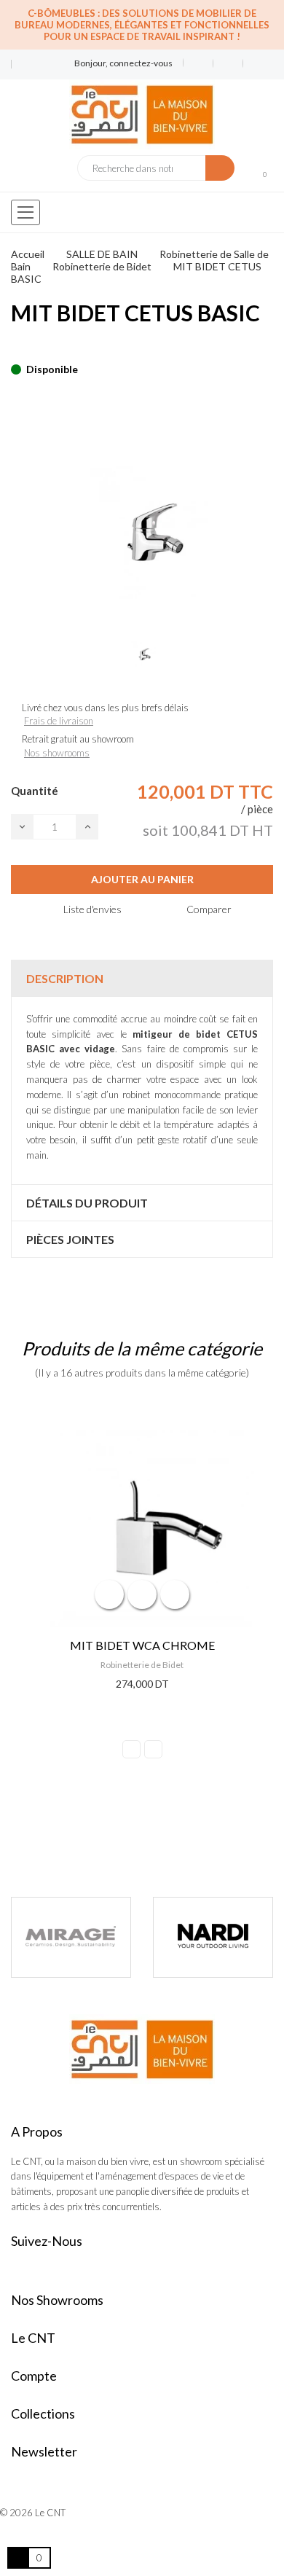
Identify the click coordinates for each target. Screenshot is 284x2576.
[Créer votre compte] (253, 63)
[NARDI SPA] (140, 1937)
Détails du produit (87, 1203)
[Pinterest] (41, 347)
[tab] (142, 978)
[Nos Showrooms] (21, 70)
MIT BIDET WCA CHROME (142, 1645)
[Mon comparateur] (228, 63)
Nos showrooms (57, 753)
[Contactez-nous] (21, 59)
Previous (131, 1749)
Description (65, 978)
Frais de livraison (59, 721)
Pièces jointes (70, 1239)
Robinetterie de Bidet (142, 1665)
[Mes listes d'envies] (198, 63)
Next (153, 1749)
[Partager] (15, 347)
